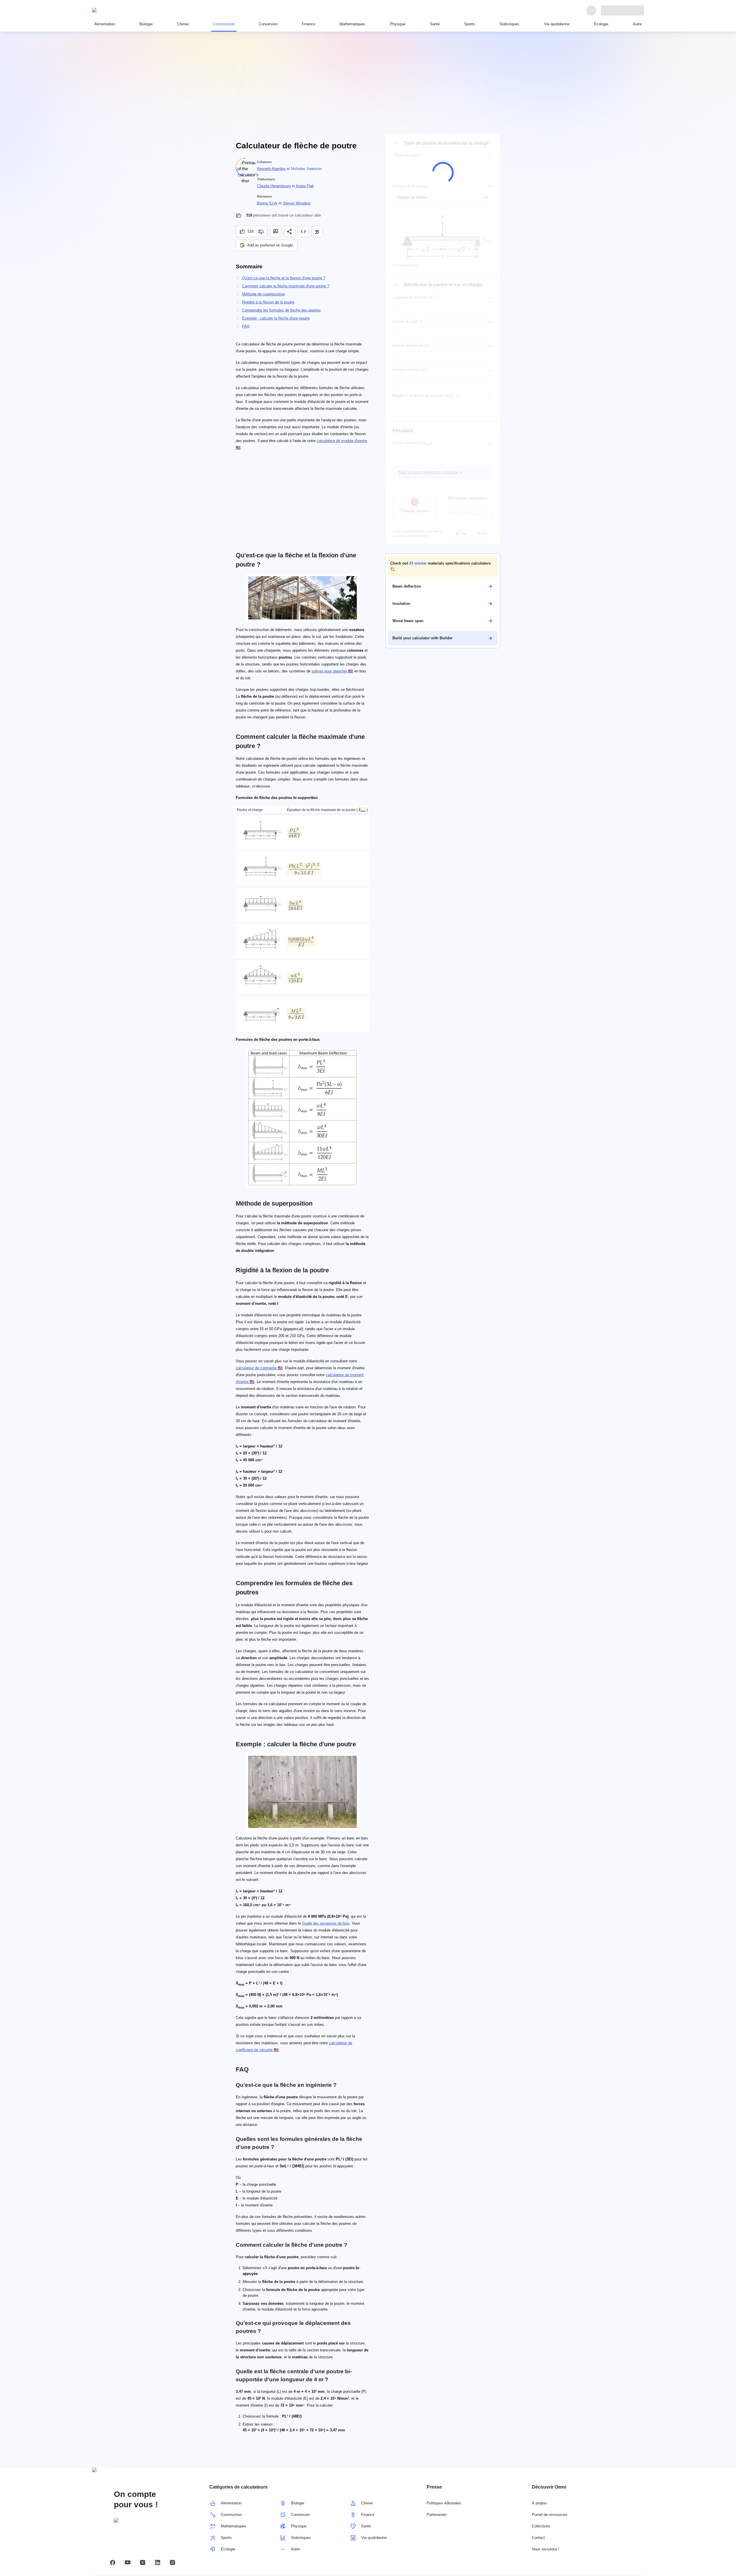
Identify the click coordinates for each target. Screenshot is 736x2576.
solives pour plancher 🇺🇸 (332, 671)
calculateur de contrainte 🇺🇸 (259, 1368)
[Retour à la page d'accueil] (118, 10)
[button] (443, 566)
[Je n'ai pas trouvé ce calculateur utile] (262, 232)
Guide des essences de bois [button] (326, 1923)
